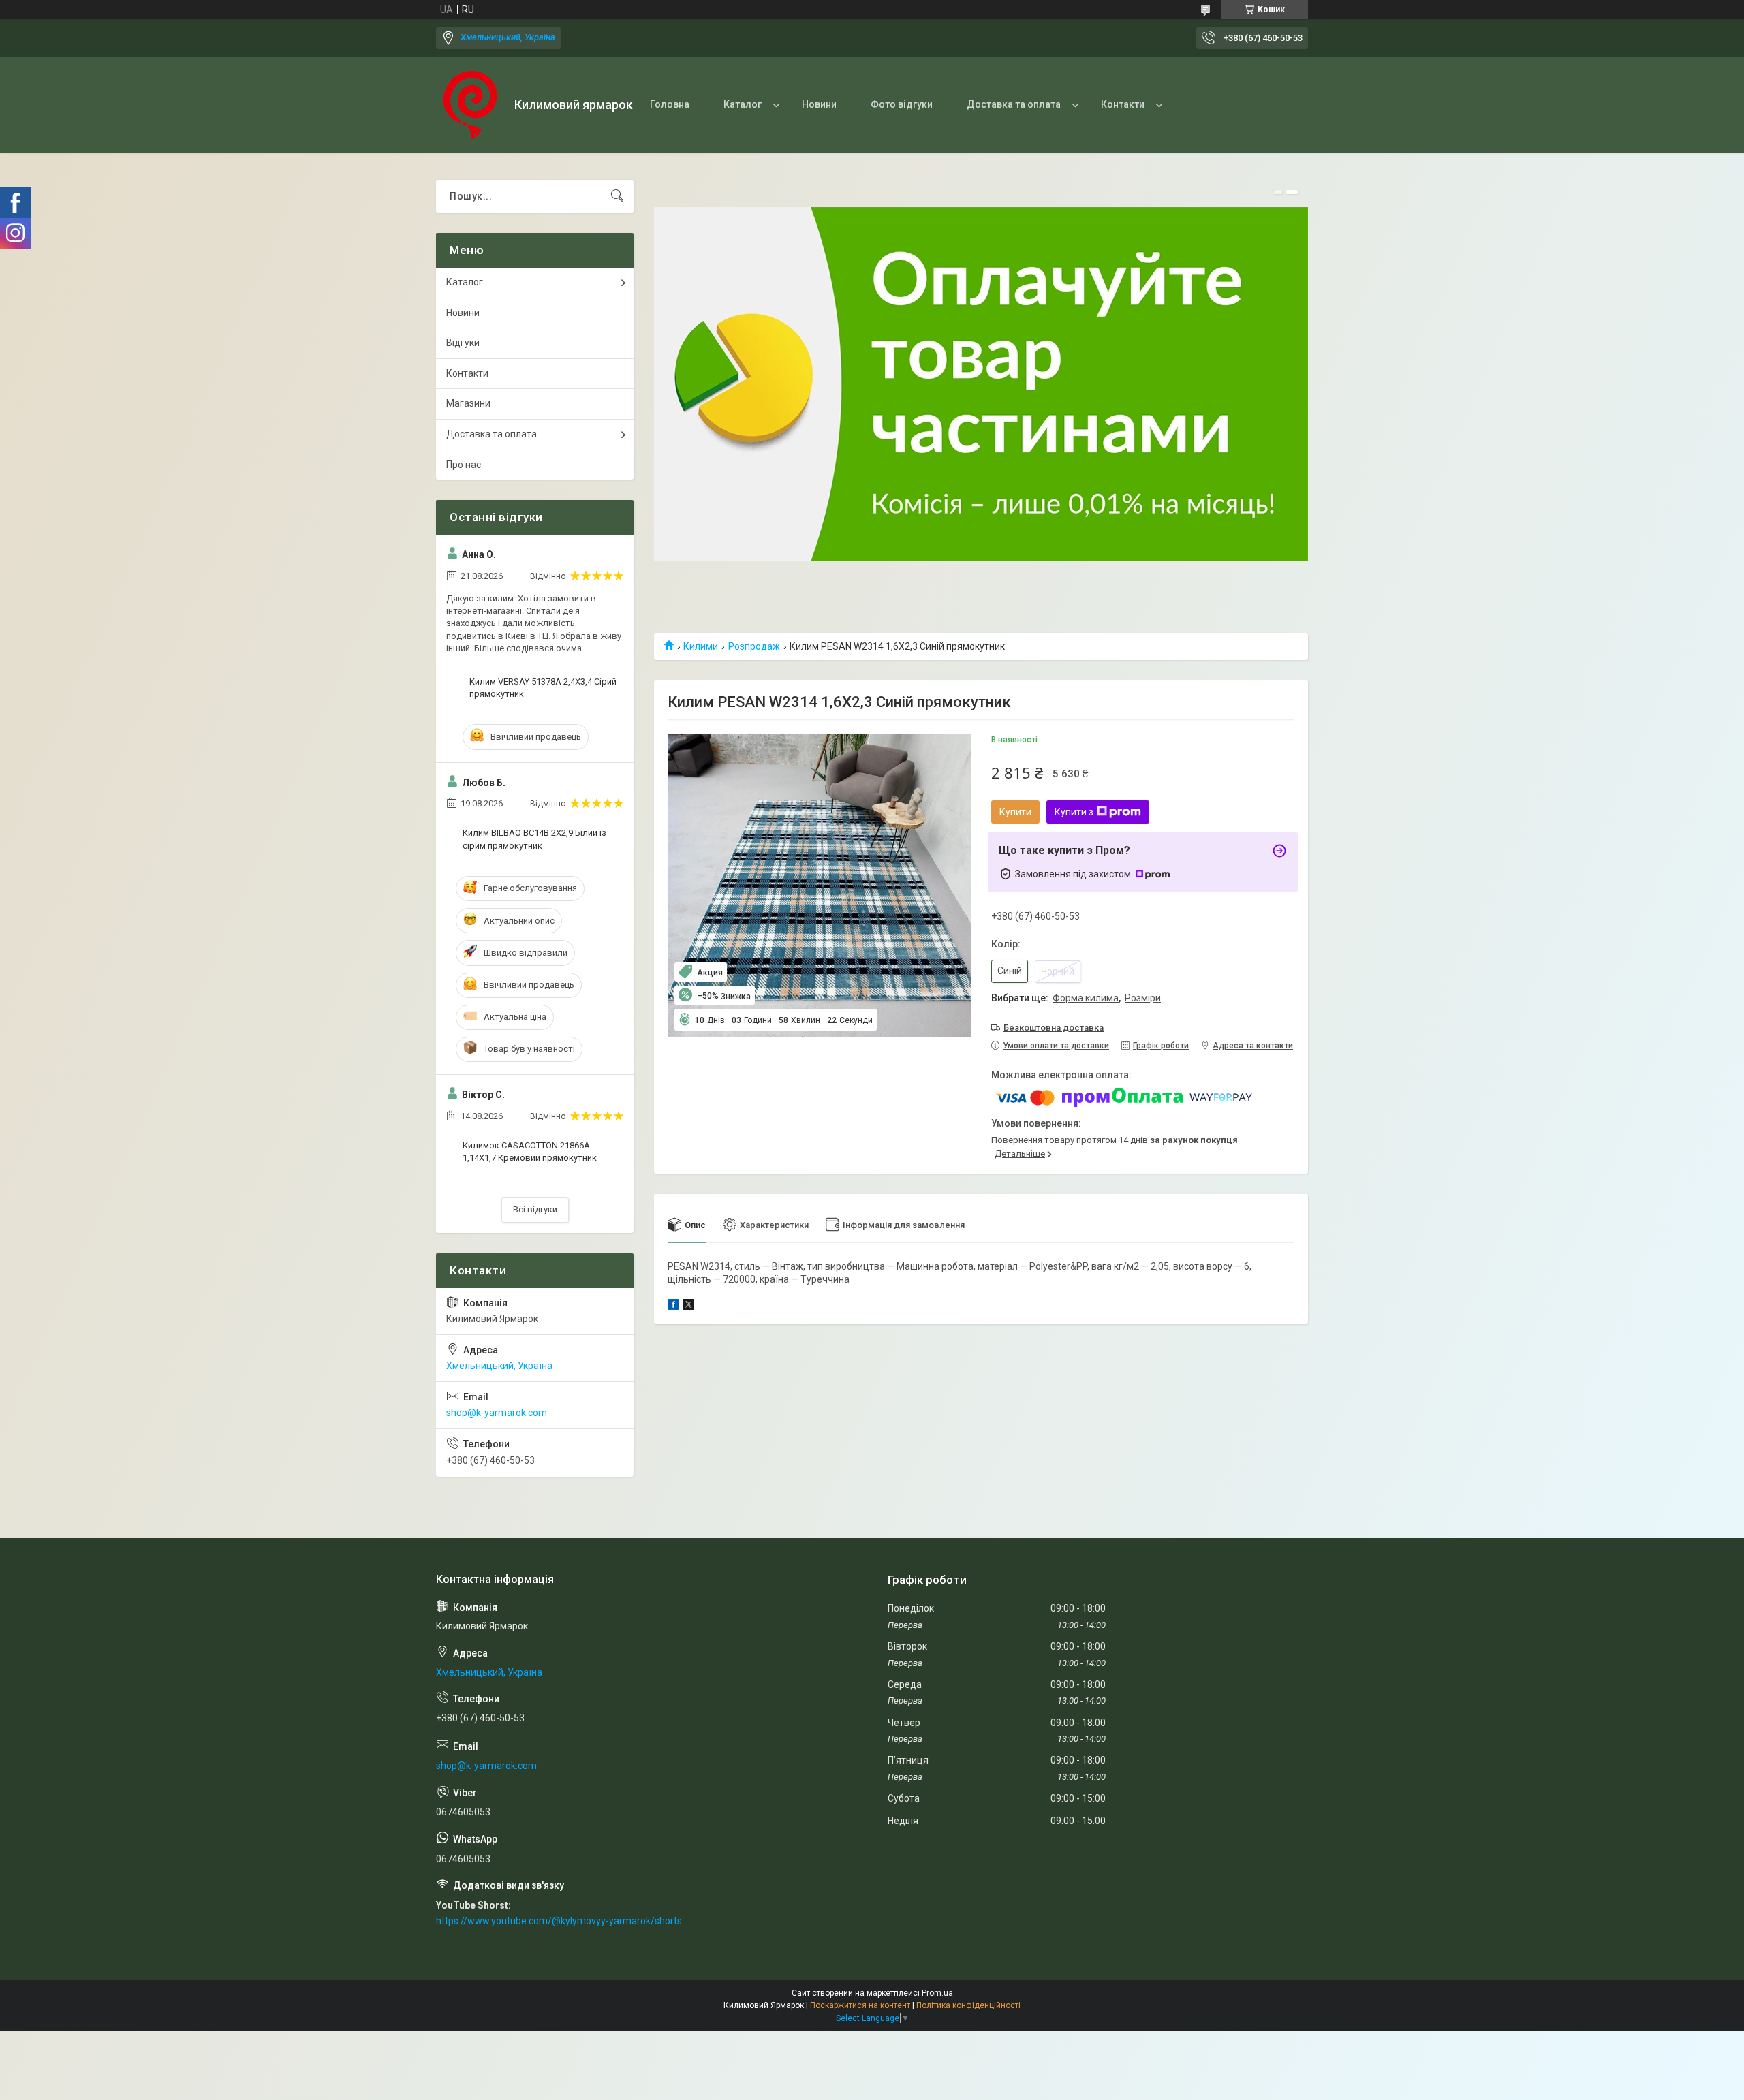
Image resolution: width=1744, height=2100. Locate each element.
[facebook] (673, 1306)
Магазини (468, 403)
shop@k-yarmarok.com (497, 1413)
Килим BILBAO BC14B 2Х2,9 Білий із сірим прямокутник (534, 839)
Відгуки (463, 343)
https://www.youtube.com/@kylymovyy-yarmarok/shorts (559, 1921)
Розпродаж (754, 646)
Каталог (743, 104)
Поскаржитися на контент (860, 2005)
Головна (670, 104)
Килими (701, 646)
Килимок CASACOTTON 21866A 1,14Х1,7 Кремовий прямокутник (530, 1151)
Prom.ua (937, 1993)
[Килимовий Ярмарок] (470, 105)
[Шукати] (617, 196)
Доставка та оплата (1014, 104)
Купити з (1074, 812)
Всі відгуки (535, 1209)
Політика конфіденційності (968, 2005)
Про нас (464, 465)
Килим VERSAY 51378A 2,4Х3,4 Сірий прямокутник (543, 688)
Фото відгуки (902, 104)
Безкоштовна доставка (1054, 1028)
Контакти (1123, 104)
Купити (1015, 812)
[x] (689, 1306)
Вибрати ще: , (1076, 998)
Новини (819, 104)
